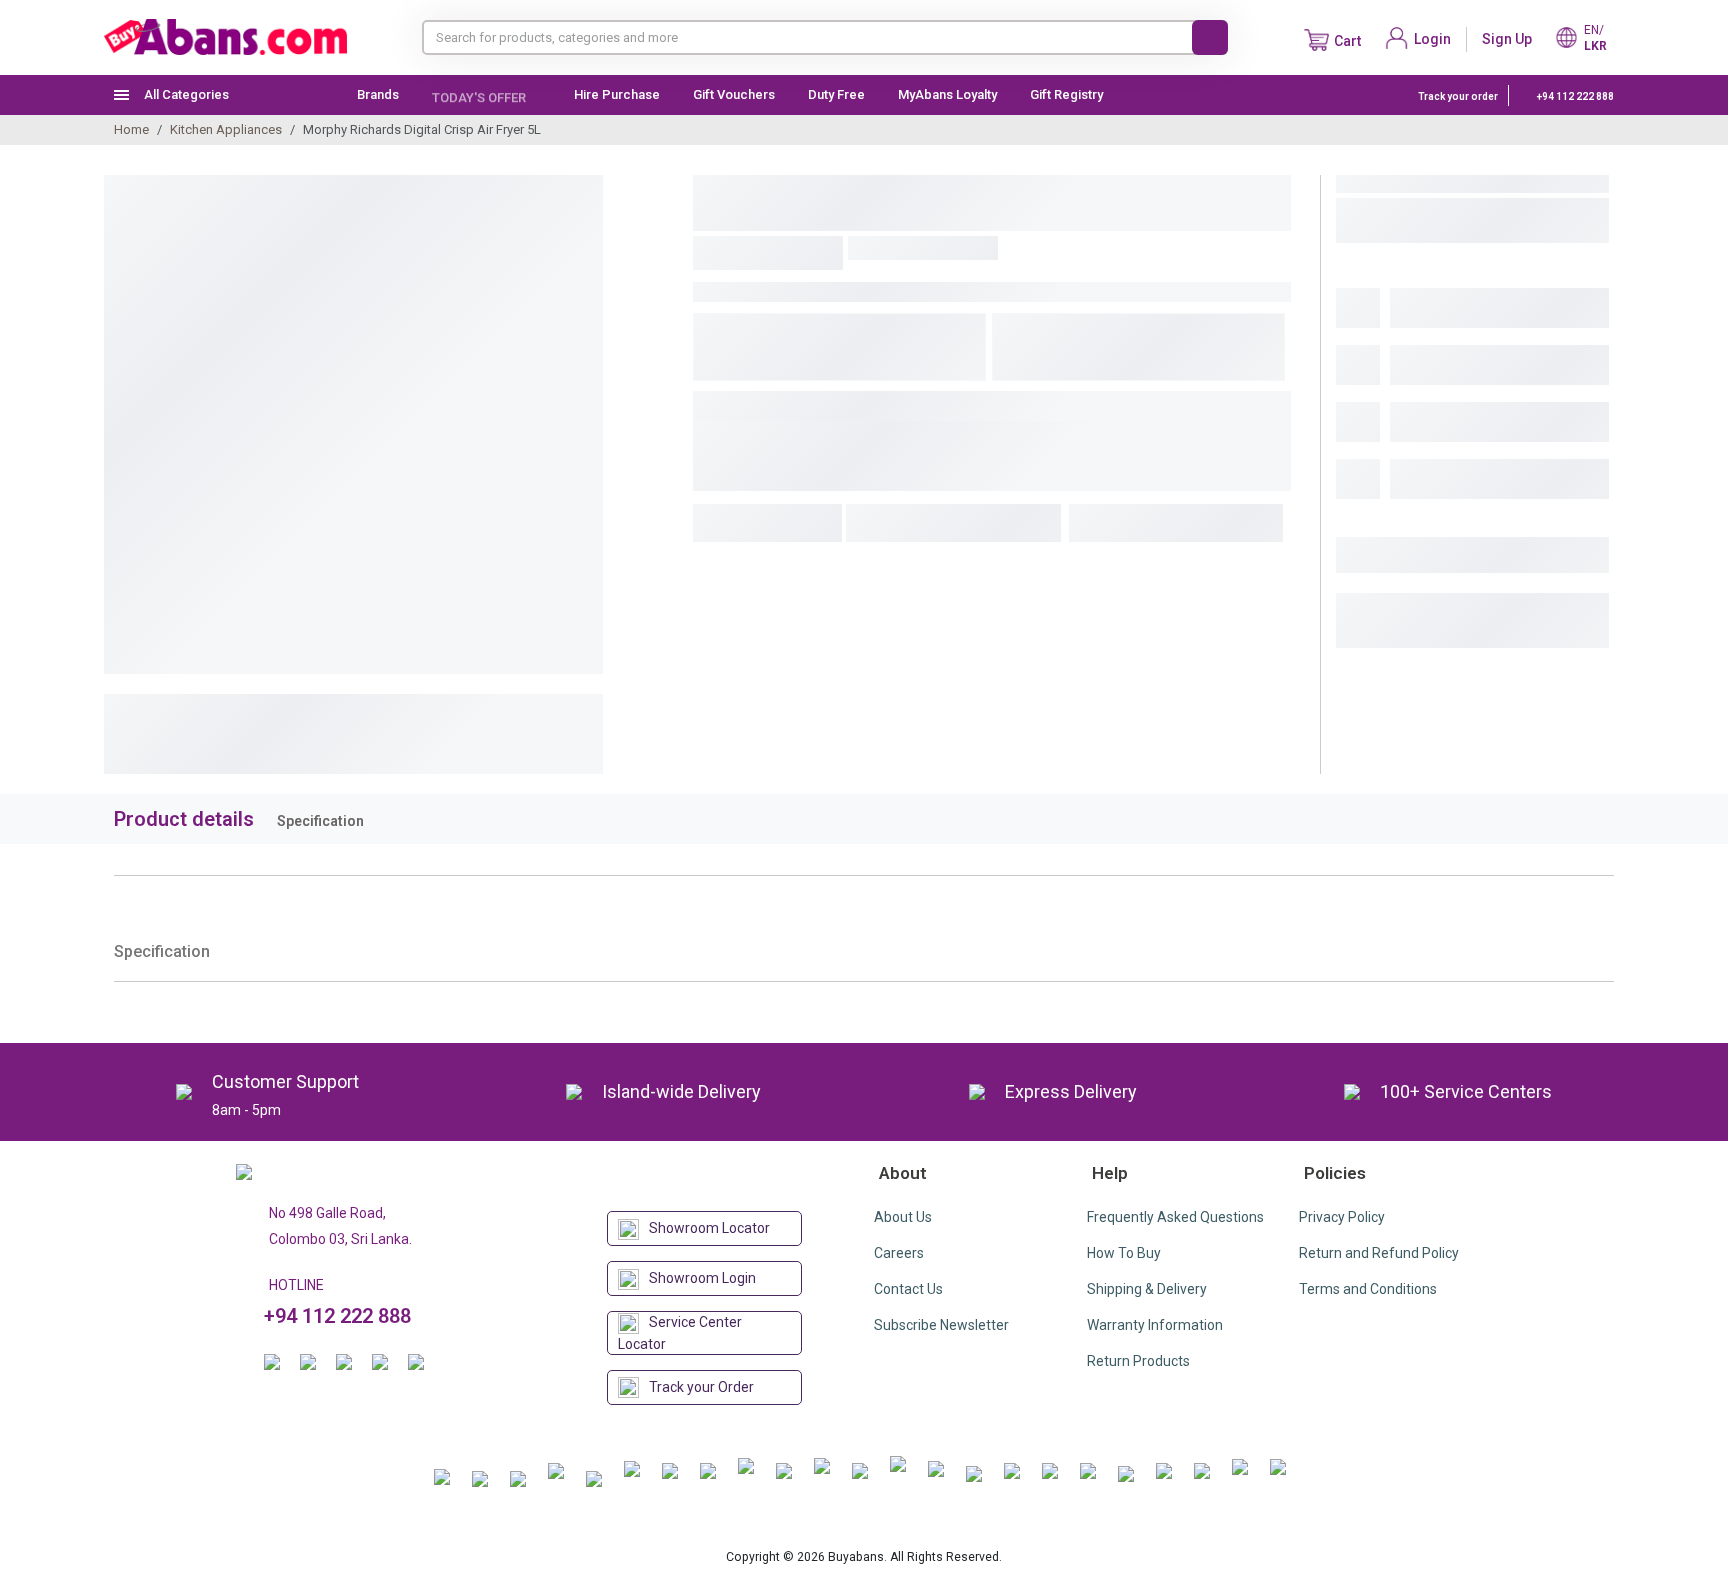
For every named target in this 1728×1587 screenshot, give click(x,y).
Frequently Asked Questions (1175, 1217)
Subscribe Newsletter (941, 1325)
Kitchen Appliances (226, 129)
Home (131, 129)
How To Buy (1124, 1253)
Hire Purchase (617, 94)
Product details (184, 819)
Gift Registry (1068, 94)
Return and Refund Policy (1379, 1253)
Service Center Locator (680, 1333)
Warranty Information (1155, 1325)
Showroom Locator (709, 1228)
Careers (899, 1253)
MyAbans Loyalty (947, 94)
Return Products (1138, 1361)
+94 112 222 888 (1574, 96)
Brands (378, 94)
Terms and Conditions (1368, 1289)
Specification (320, 821)
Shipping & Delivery (1147, 1289)
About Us (903, 1217)
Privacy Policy (1342, 1217)
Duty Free (836, 94)
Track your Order (701, 1387)
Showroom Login (702, 1278)
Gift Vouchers (734, 94)
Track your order (1458, 96)
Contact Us (908, 1289)
